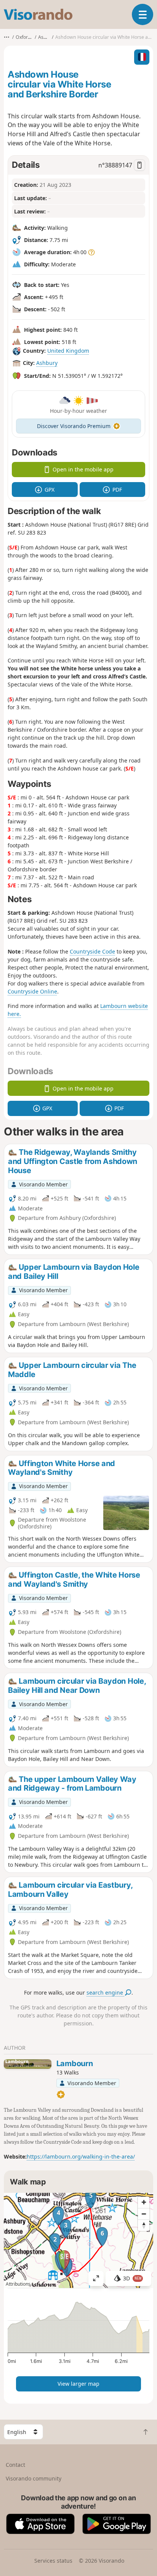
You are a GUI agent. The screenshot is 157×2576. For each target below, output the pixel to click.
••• (7, 37)
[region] (78, 2240)
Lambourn (75, 2063)
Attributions (18, 2284)
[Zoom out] (144, 2214)
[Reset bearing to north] (144, 2225)
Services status (53, 2561)
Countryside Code (92, 951)
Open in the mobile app (83, 469)
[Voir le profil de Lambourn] (28, 2064)
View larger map (78, 2384)
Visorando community (34, 2478)
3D (132, 2278)
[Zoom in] (144, 2202)
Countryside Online (32, 991)
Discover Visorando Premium (74, 426)
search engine (106, 1992)
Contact (15, 2465)
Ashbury (47, 363)
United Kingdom (68, 351)
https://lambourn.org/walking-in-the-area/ (81, 2156)
